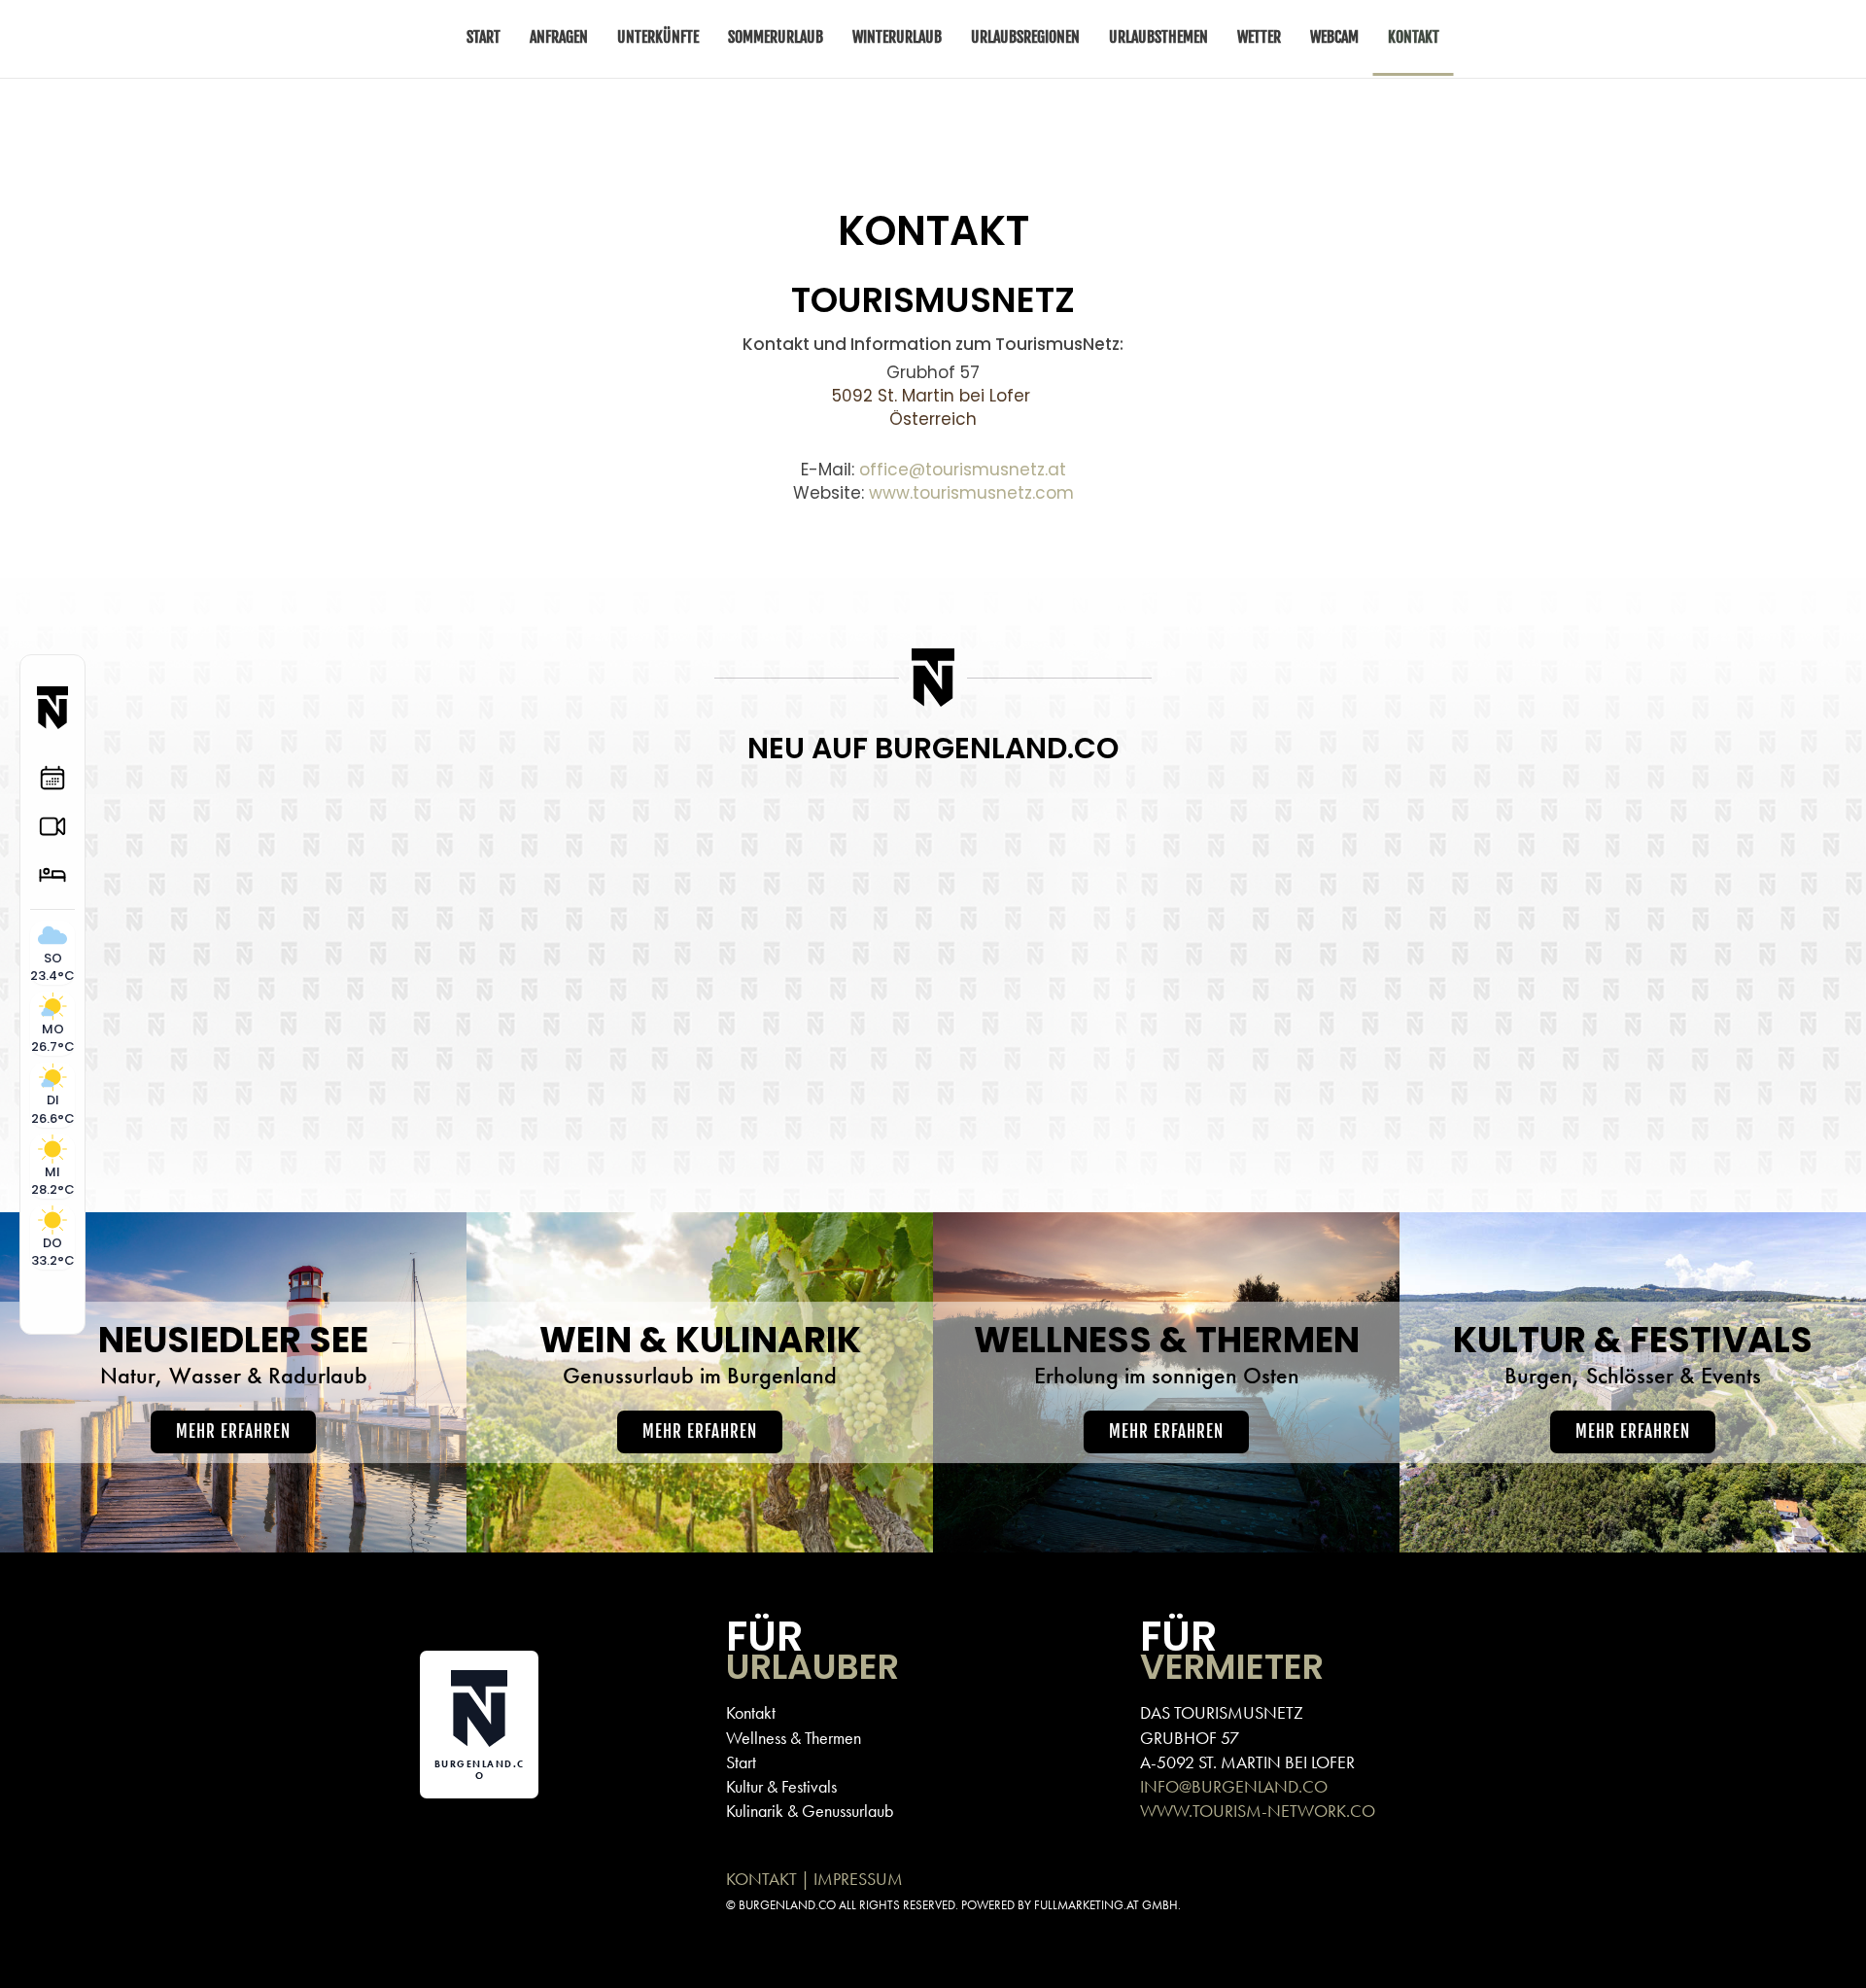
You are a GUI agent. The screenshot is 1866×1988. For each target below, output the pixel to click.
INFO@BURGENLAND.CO (1234, 1786)
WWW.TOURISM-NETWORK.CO (1258, 1811)
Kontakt (751, 1712)
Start (741, 1762)
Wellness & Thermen (794, 1738)
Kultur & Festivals (781, 1786)
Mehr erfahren (233, 1431)
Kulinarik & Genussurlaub (810, 1811)
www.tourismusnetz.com (971, 493)
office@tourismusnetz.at (963, 470)
